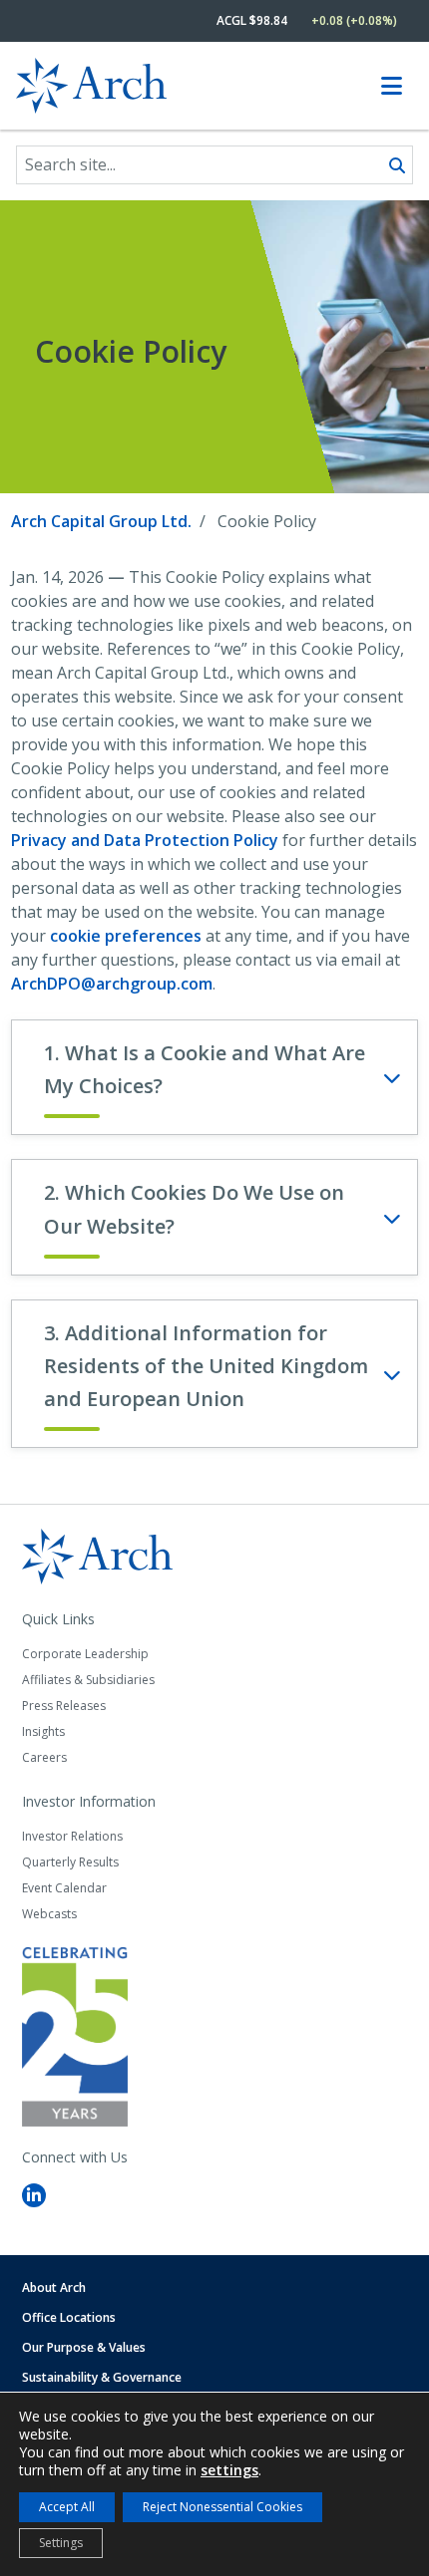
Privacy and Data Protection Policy (145, 840)
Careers (44, 1757)
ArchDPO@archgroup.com (112, 984)
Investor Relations (72, 1836)
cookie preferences (126, 936)
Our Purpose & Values (84, 2347)
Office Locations (69, 2317)
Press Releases (64, 1706)
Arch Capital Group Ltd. (101, 521)
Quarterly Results (70, 1862)
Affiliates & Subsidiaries (88, 1680)
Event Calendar (64, 1888)
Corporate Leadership (85, 1654)
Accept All (67, 2507)
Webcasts (49, 1914)
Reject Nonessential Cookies (222, 2507)
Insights (43, 1731)
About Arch (54, 2288)
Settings (61, 2543)
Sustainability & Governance (102, 2377)
